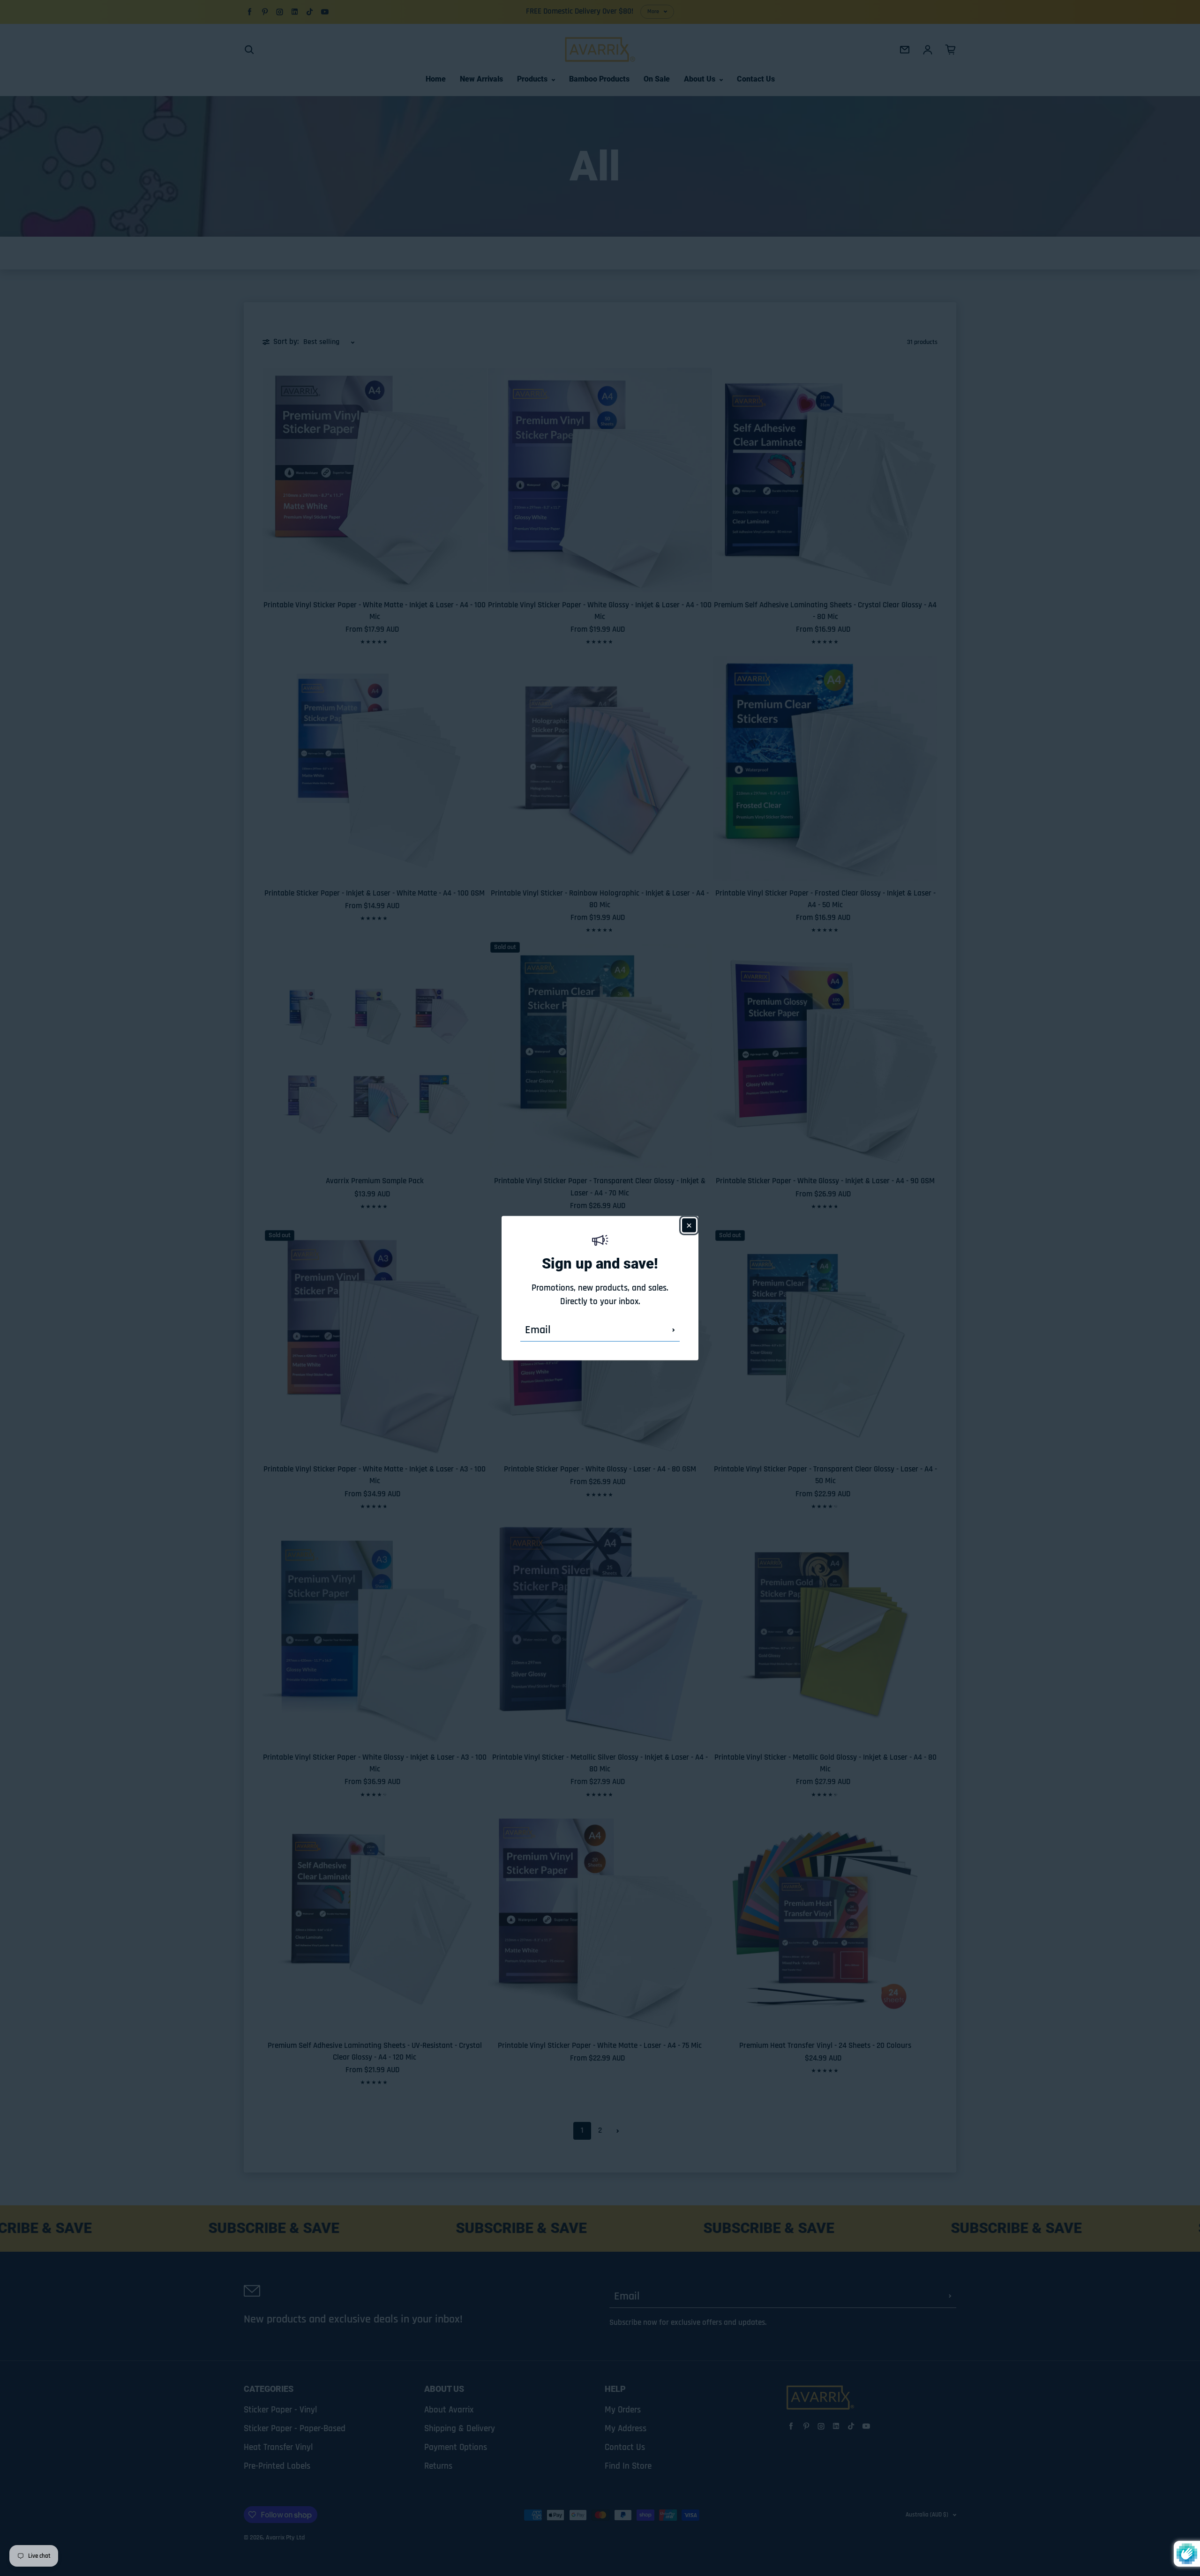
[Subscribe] (674, 1330)
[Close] (689, 1225)
